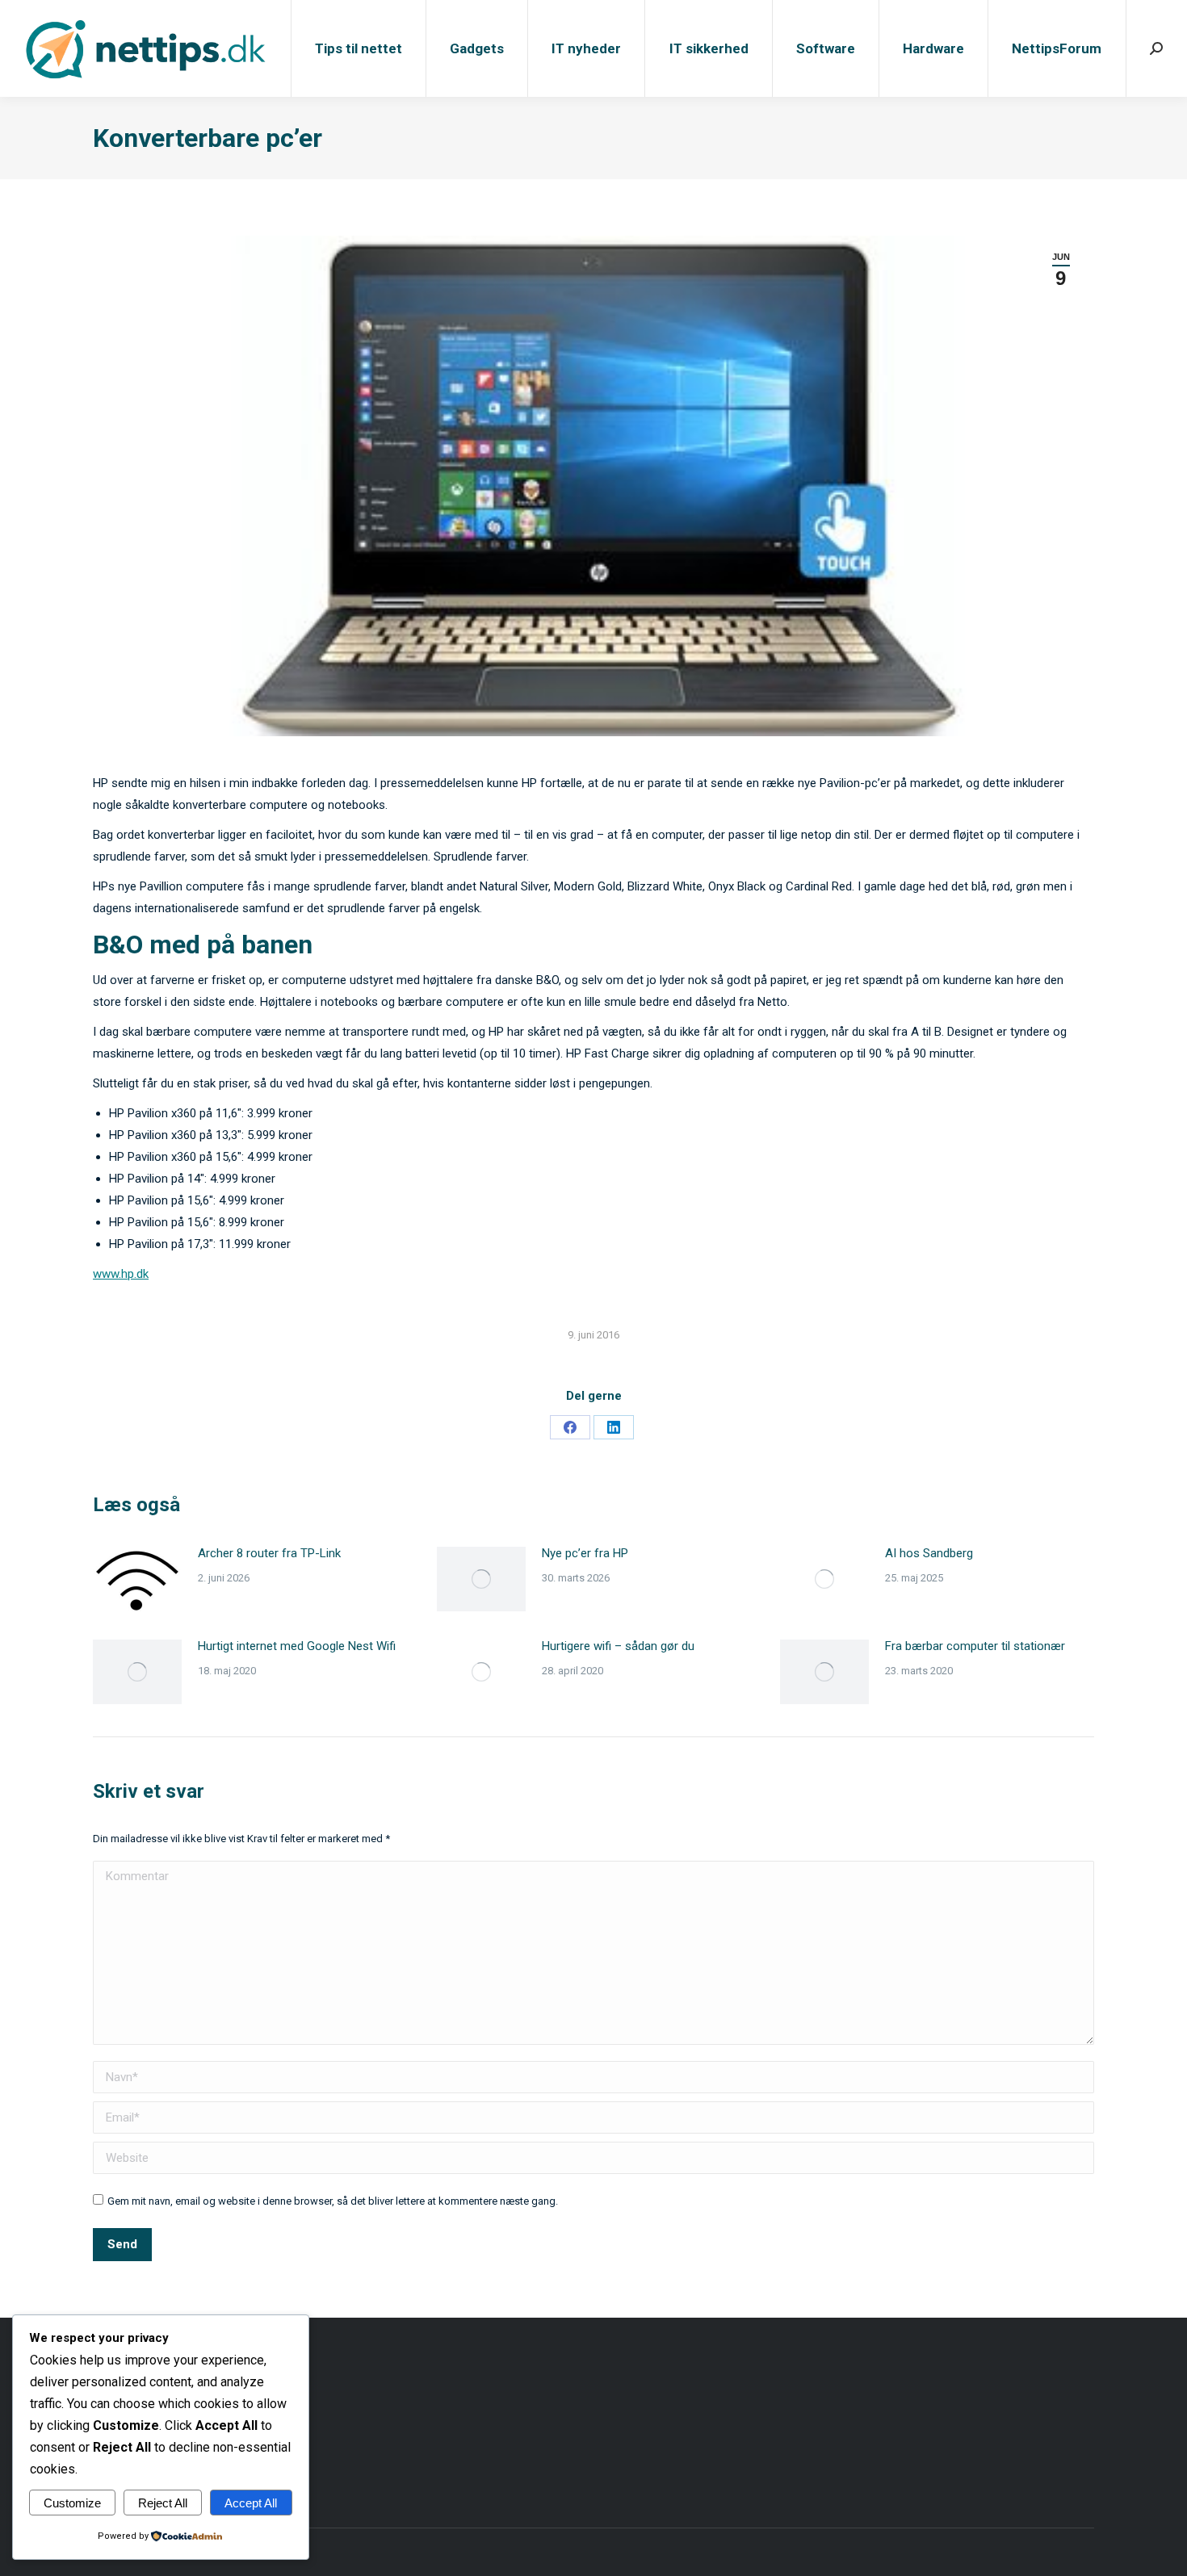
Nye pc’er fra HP (585, 1553)
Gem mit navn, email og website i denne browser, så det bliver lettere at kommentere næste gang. (333, 2201)
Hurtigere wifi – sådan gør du (618, 1646)
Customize (72, 2503)
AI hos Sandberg (929, 1553)
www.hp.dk (121, 1274)
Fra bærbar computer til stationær (975, 1646)
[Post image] (137, 1579)
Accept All (251, 2503)
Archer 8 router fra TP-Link (269, 1553)
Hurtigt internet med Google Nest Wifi (297, 1646)
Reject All (163, 2503)
